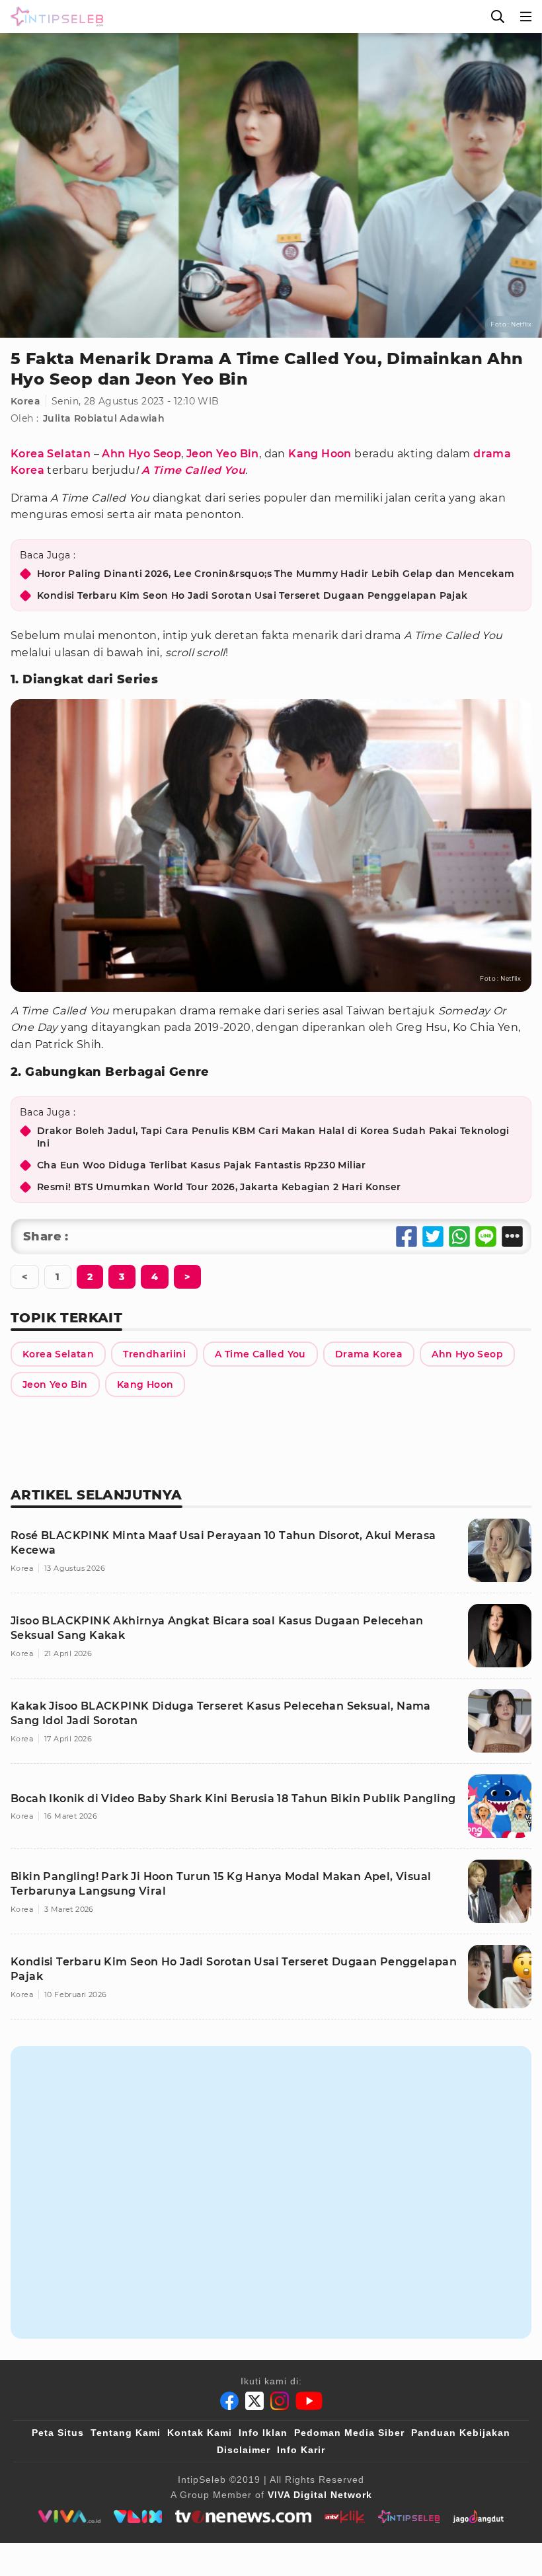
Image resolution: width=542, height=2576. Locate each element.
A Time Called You (193, 470)
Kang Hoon (320, 454)
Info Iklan (263, 2433)
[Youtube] (309, 2401)
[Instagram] (280, 2401)
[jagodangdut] (478, 2517)
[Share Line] (486, 1236)
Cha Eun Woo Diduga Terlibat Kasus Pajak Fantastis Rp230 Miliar (202, 1165)
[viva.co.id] (69, 2517)
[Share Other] (512, 1236)
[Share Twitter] (433, 1236)
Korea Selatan (51, 454)
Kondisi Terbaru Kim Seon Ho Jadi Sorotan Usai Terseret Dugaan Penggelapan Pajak (252, 595)
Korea (25, 401)
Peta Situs (58, 2433)
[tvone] (243, 2517)
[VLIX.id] (138, 2517)
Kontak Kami (200, 2433)
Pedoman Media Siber (349, 2433)
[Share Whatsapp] (459, 1236)
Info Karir (301, 2450)
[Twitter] (254, 2401)
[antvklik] (345, 2517)
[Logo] (54, 17)
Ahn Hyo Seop (141, 454)
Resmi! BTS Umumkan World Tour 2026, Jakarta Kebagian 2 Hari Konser (219, 1187)
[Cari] (498, 17)
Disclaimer (244, 2450)
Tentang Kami (126, 2433)
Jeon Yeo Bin (223, 454)
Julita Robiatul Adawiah (104, 418)
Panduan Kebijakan (461, 2433)
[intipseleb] (409, 2517)
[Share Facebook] (406, 1236)
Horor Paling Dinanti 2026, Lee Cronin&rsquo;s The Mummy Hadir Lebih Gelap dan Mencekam (276, 574)
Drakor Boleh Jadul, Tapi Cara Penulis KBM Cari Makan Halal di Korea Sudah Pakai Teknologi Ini (273, 1137)
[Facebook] (229, 2401)
